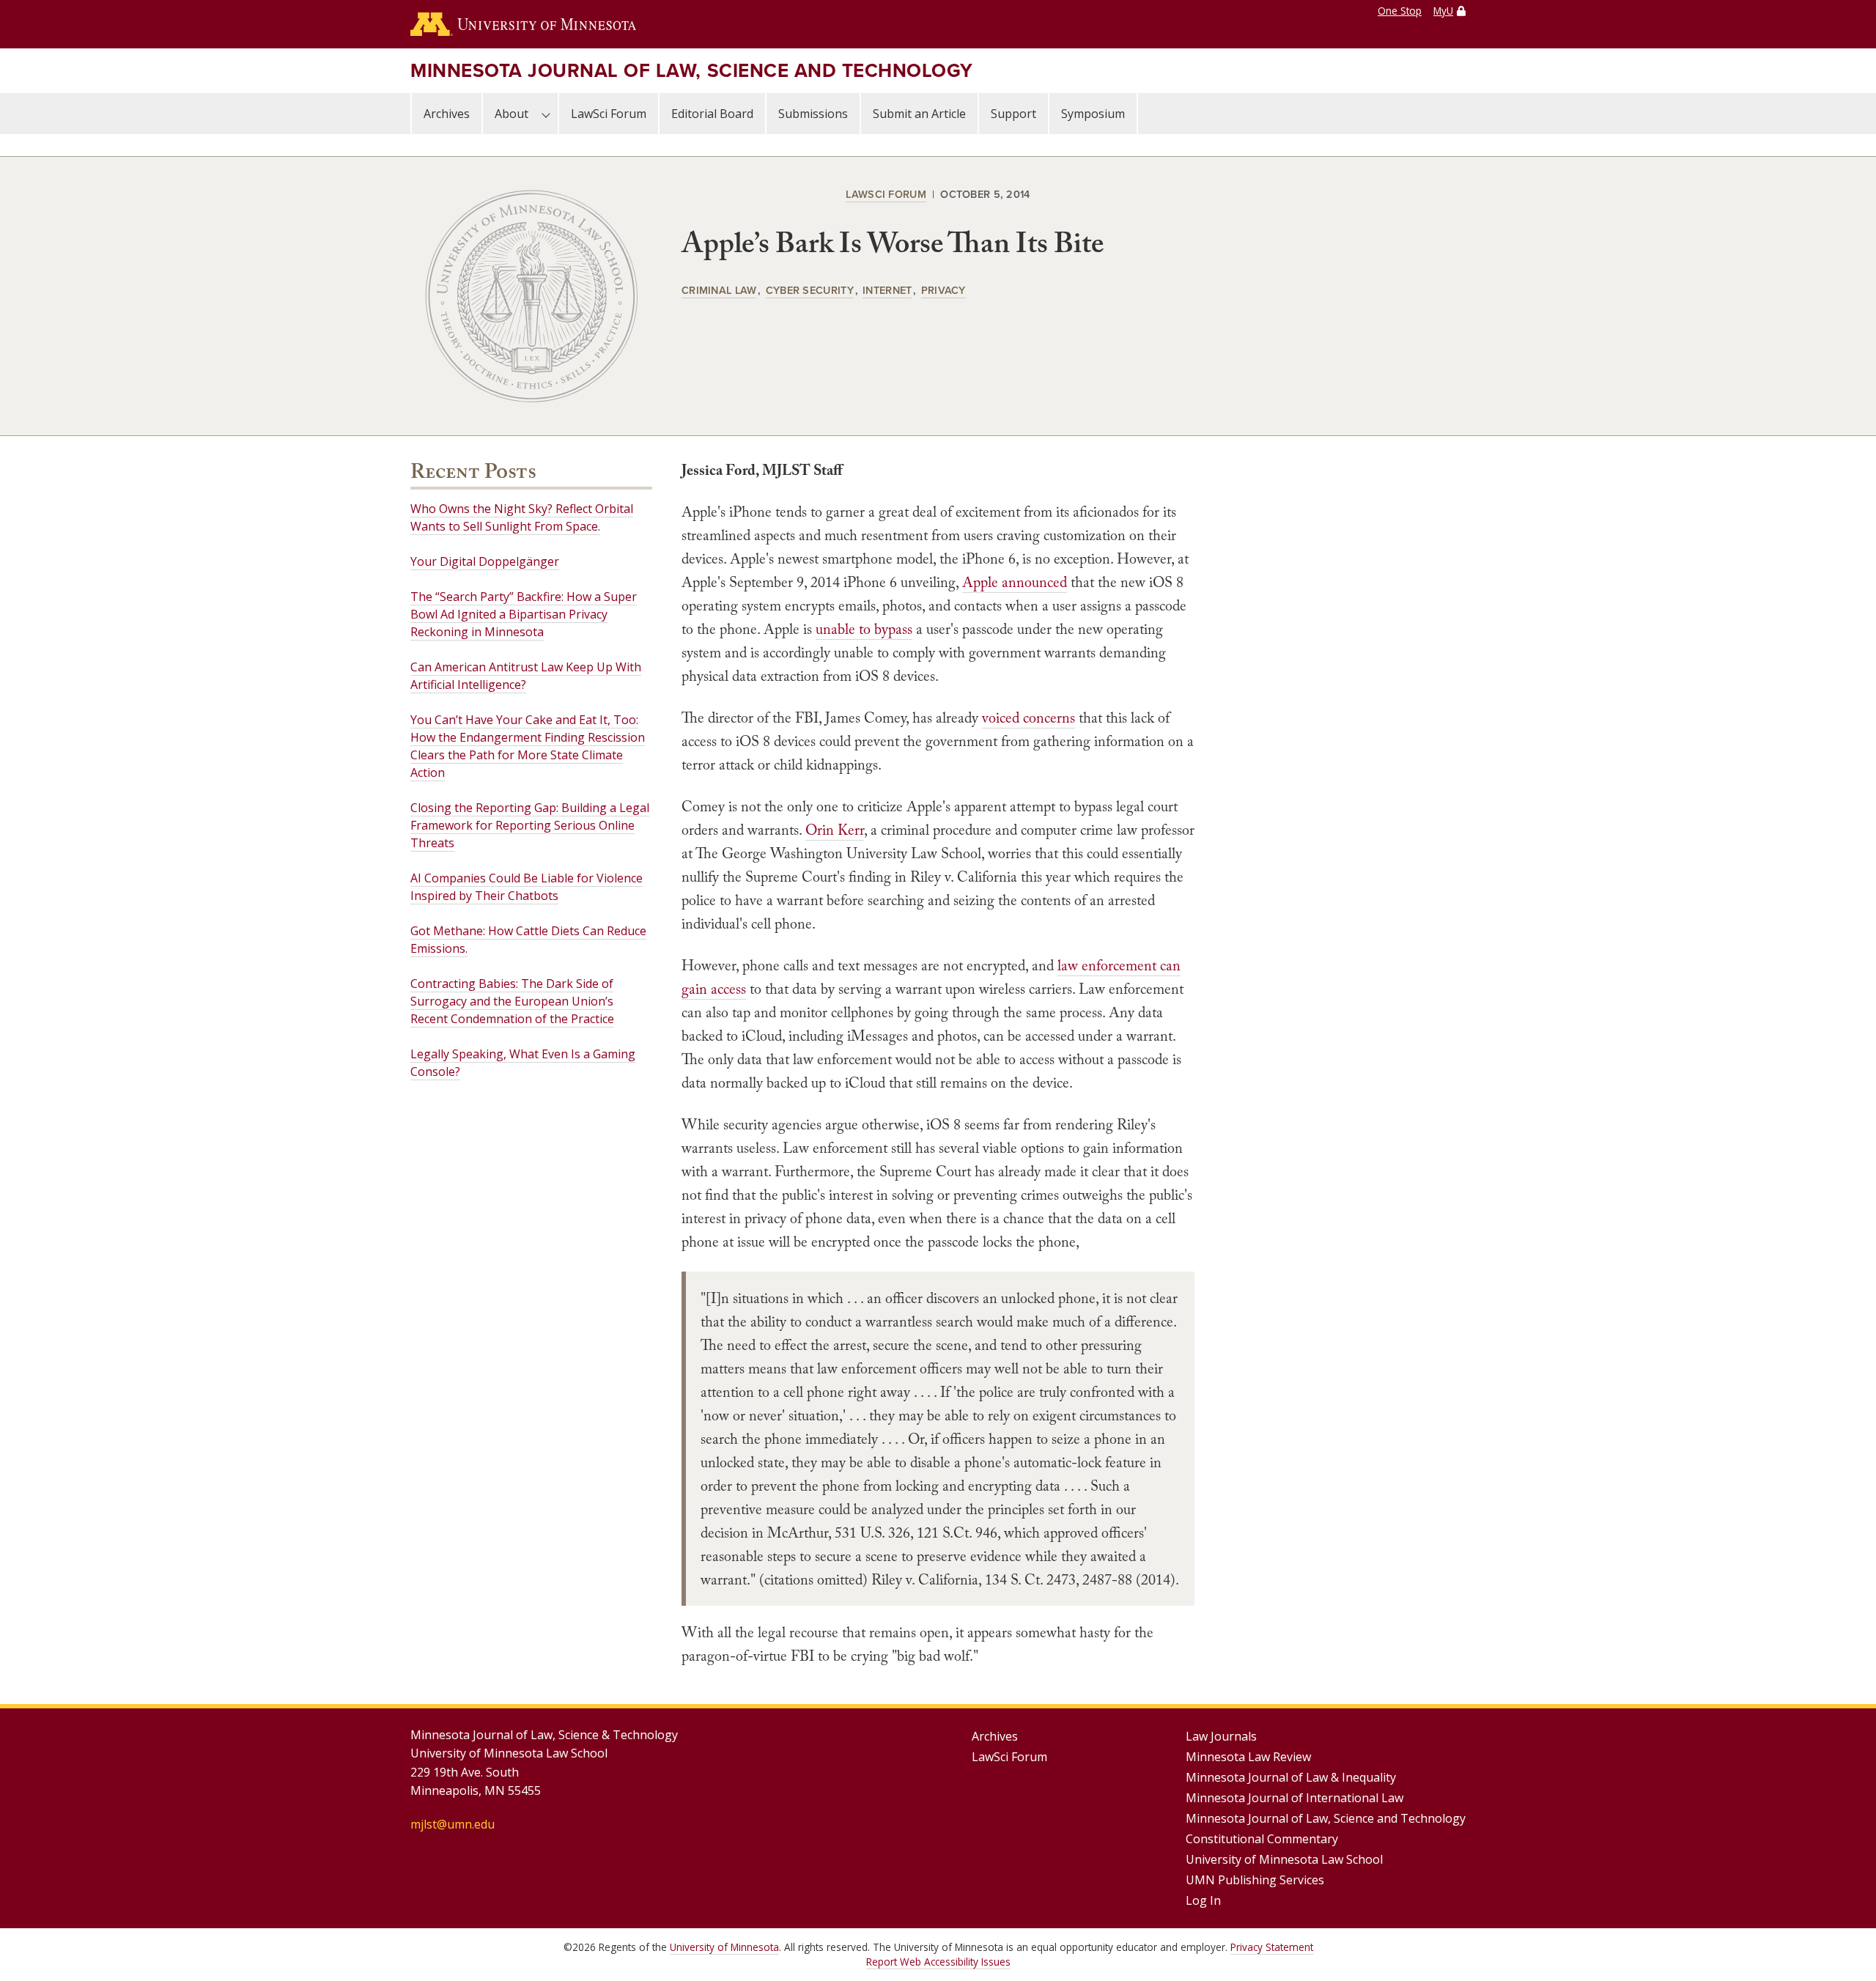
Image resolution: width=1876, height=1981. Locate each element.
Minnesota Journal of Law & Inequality (1291, 1777)
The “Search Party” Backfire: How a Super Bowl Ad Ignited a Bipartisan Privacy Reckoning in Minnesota (524, 614)
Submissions (813, 114)
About (512, 114)
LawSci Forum (609, 114)
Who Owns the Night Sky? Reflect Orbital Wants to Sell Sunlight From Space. (522, 517)
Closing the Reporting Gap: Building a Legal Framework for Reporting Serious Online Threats (530, 825)
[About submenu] (546, 114)
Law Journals (1221, 1736)
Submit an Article (919, 114)
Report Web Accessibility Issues (938, 1962)
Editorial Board (712, 114)
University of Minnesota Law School (1284, 1859)
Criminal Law (719, 290)
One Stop (1400, 11)
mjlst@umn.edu (453, 1824)
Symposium (1093, 114)
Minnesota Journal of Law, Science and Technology (692, 70)
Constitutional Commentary (1262, 1839)
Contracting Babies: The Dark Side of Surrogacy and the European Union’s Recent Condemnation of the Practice (512, 1001)
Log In (1203, 1900)
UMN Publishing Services (1255, 1880)
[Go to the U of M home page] (523, 24)
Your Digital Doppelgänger (485, 561)
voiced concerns (1029, 717)
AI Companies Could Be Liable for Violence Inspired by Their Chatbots (527, 887)
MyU (1443, 11)
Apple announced (1015, 582)
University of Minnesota (724, 1947)
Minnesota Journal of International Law (1295, 1798)
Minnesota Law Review (1248, 1757)
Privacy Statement (1272, 1947)
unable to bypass (864, 629)
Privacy (943, 290)
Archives (447, 114)
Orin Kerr (835, 830)
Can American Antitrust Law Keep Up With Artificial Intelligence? (526, 676)
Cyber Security (810, 290)
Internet (887, 290)
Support (1013, 114)
